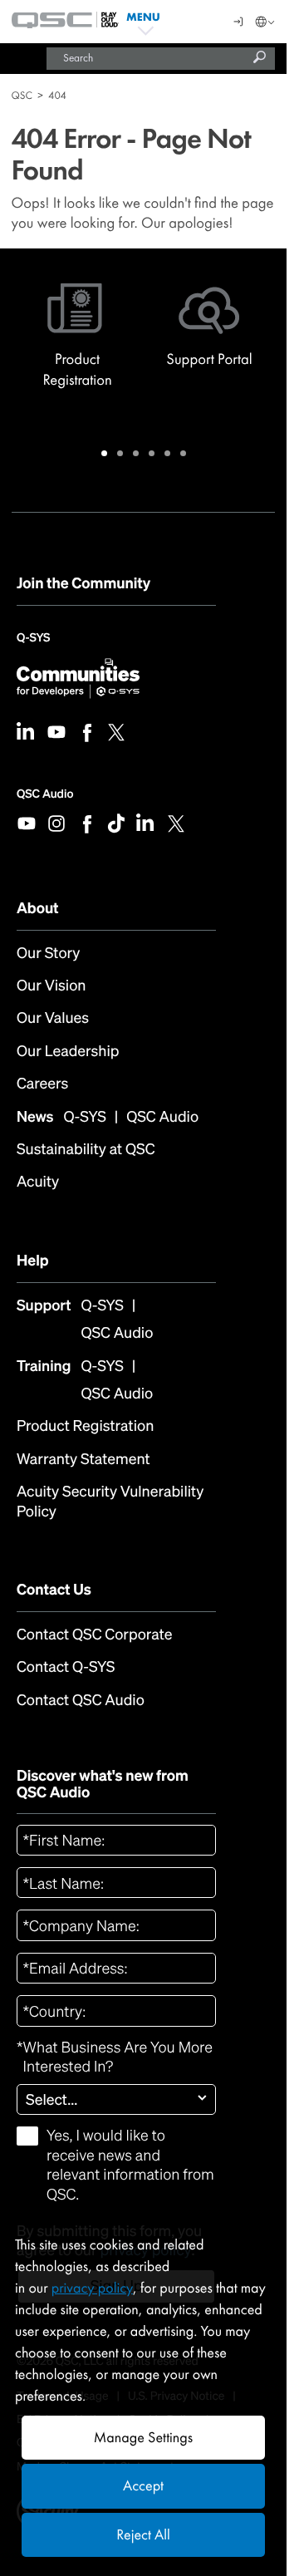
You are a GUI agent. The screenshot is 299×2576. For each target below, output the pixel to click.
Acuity (38, 1182)
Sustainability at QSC (86, 1150)
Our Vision (51, 986)
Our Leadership (68, 1052)
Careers (42, 1084)
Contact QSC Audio (81, 1701)
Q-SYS (33, 643)
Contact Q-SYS (66, 1667)
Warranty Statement (83, 1460)
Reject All (143, 2535)
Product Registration (85, 1426)
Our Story (48, 954)
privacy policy (92, 2288)
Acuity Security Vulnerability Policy (110, 1502)
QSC (22, 95)
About (38, 908)
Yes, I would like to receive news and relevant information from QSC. (130, 2165)
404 (57, 95)
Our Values (53, 1018)
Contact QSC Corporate (95, 1635)
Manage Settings (143, 2438)
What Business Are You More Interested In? (115, 2057)
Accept (143, 2486)
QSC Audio (45, 794)
